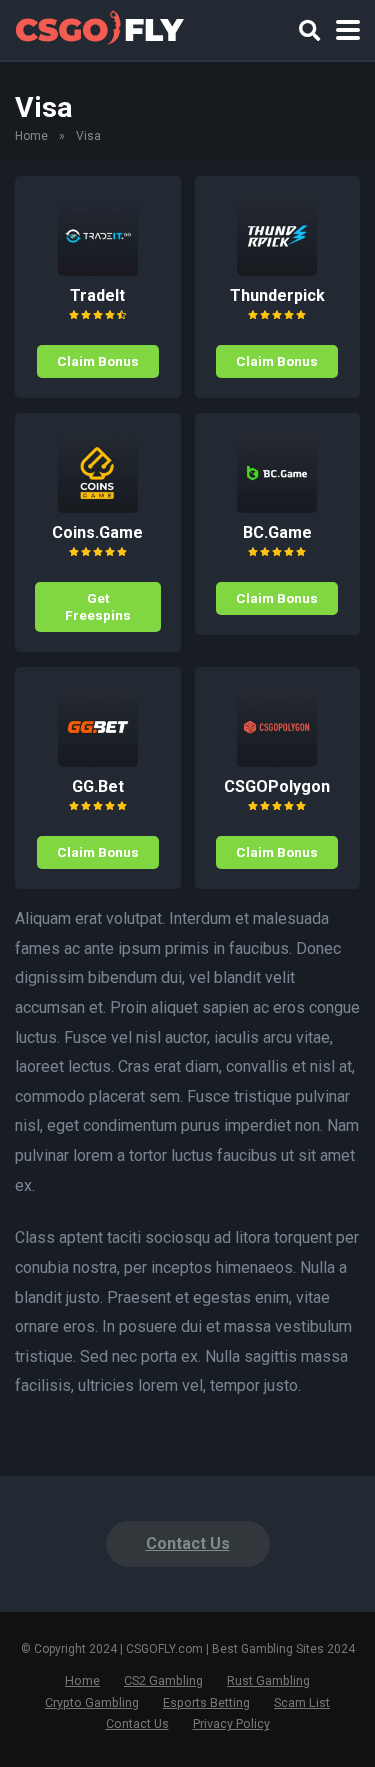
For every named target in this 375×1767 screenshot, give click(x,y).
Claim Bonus (98, 361)
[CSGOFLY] (99, 27)
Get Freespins (98, 606)
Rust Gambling (268, 1680)
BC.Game (277, 532)
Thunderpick (277, 295)
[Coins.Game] (98, 507)
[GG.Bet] (98, 761)
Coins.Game (97, 532)
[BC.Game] (277, 507)
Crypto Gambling (92, 1702)
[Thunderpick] (277, 270)
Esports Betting (206, 1702)
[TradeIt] (98, 270)
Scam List (302, 1702)
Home (31, 136)
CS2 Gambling (163, 1680)
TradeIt (97, 295)
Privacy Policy (231, 1723)
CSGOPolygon (277, 786)
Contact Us (188, 1543)
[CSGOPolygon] (277, 761)
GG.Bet (98, 786)
